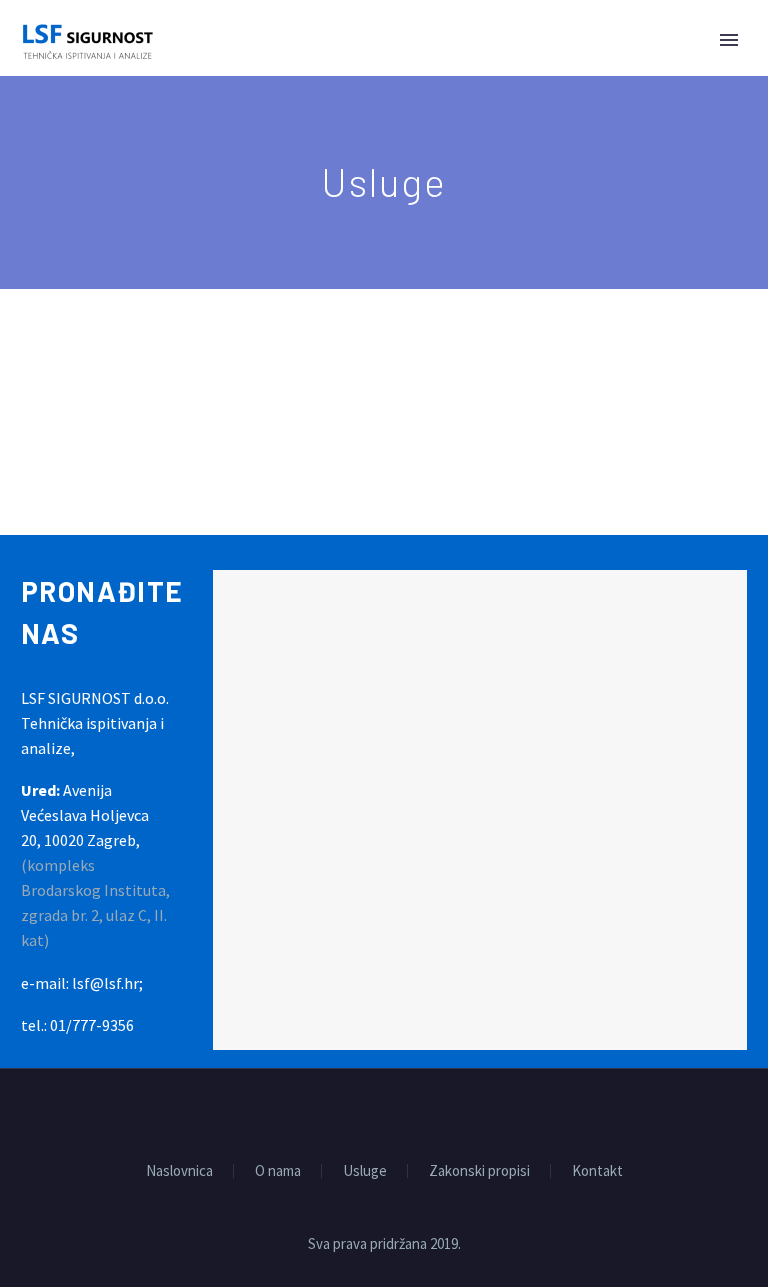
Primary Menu (729, 40)
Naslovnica (179, 1171)
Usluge (365, 1171)
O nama (278, 1171)
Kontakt (597, 1171)
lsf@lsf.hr (105, 983)
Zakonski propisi (479, 1171)
